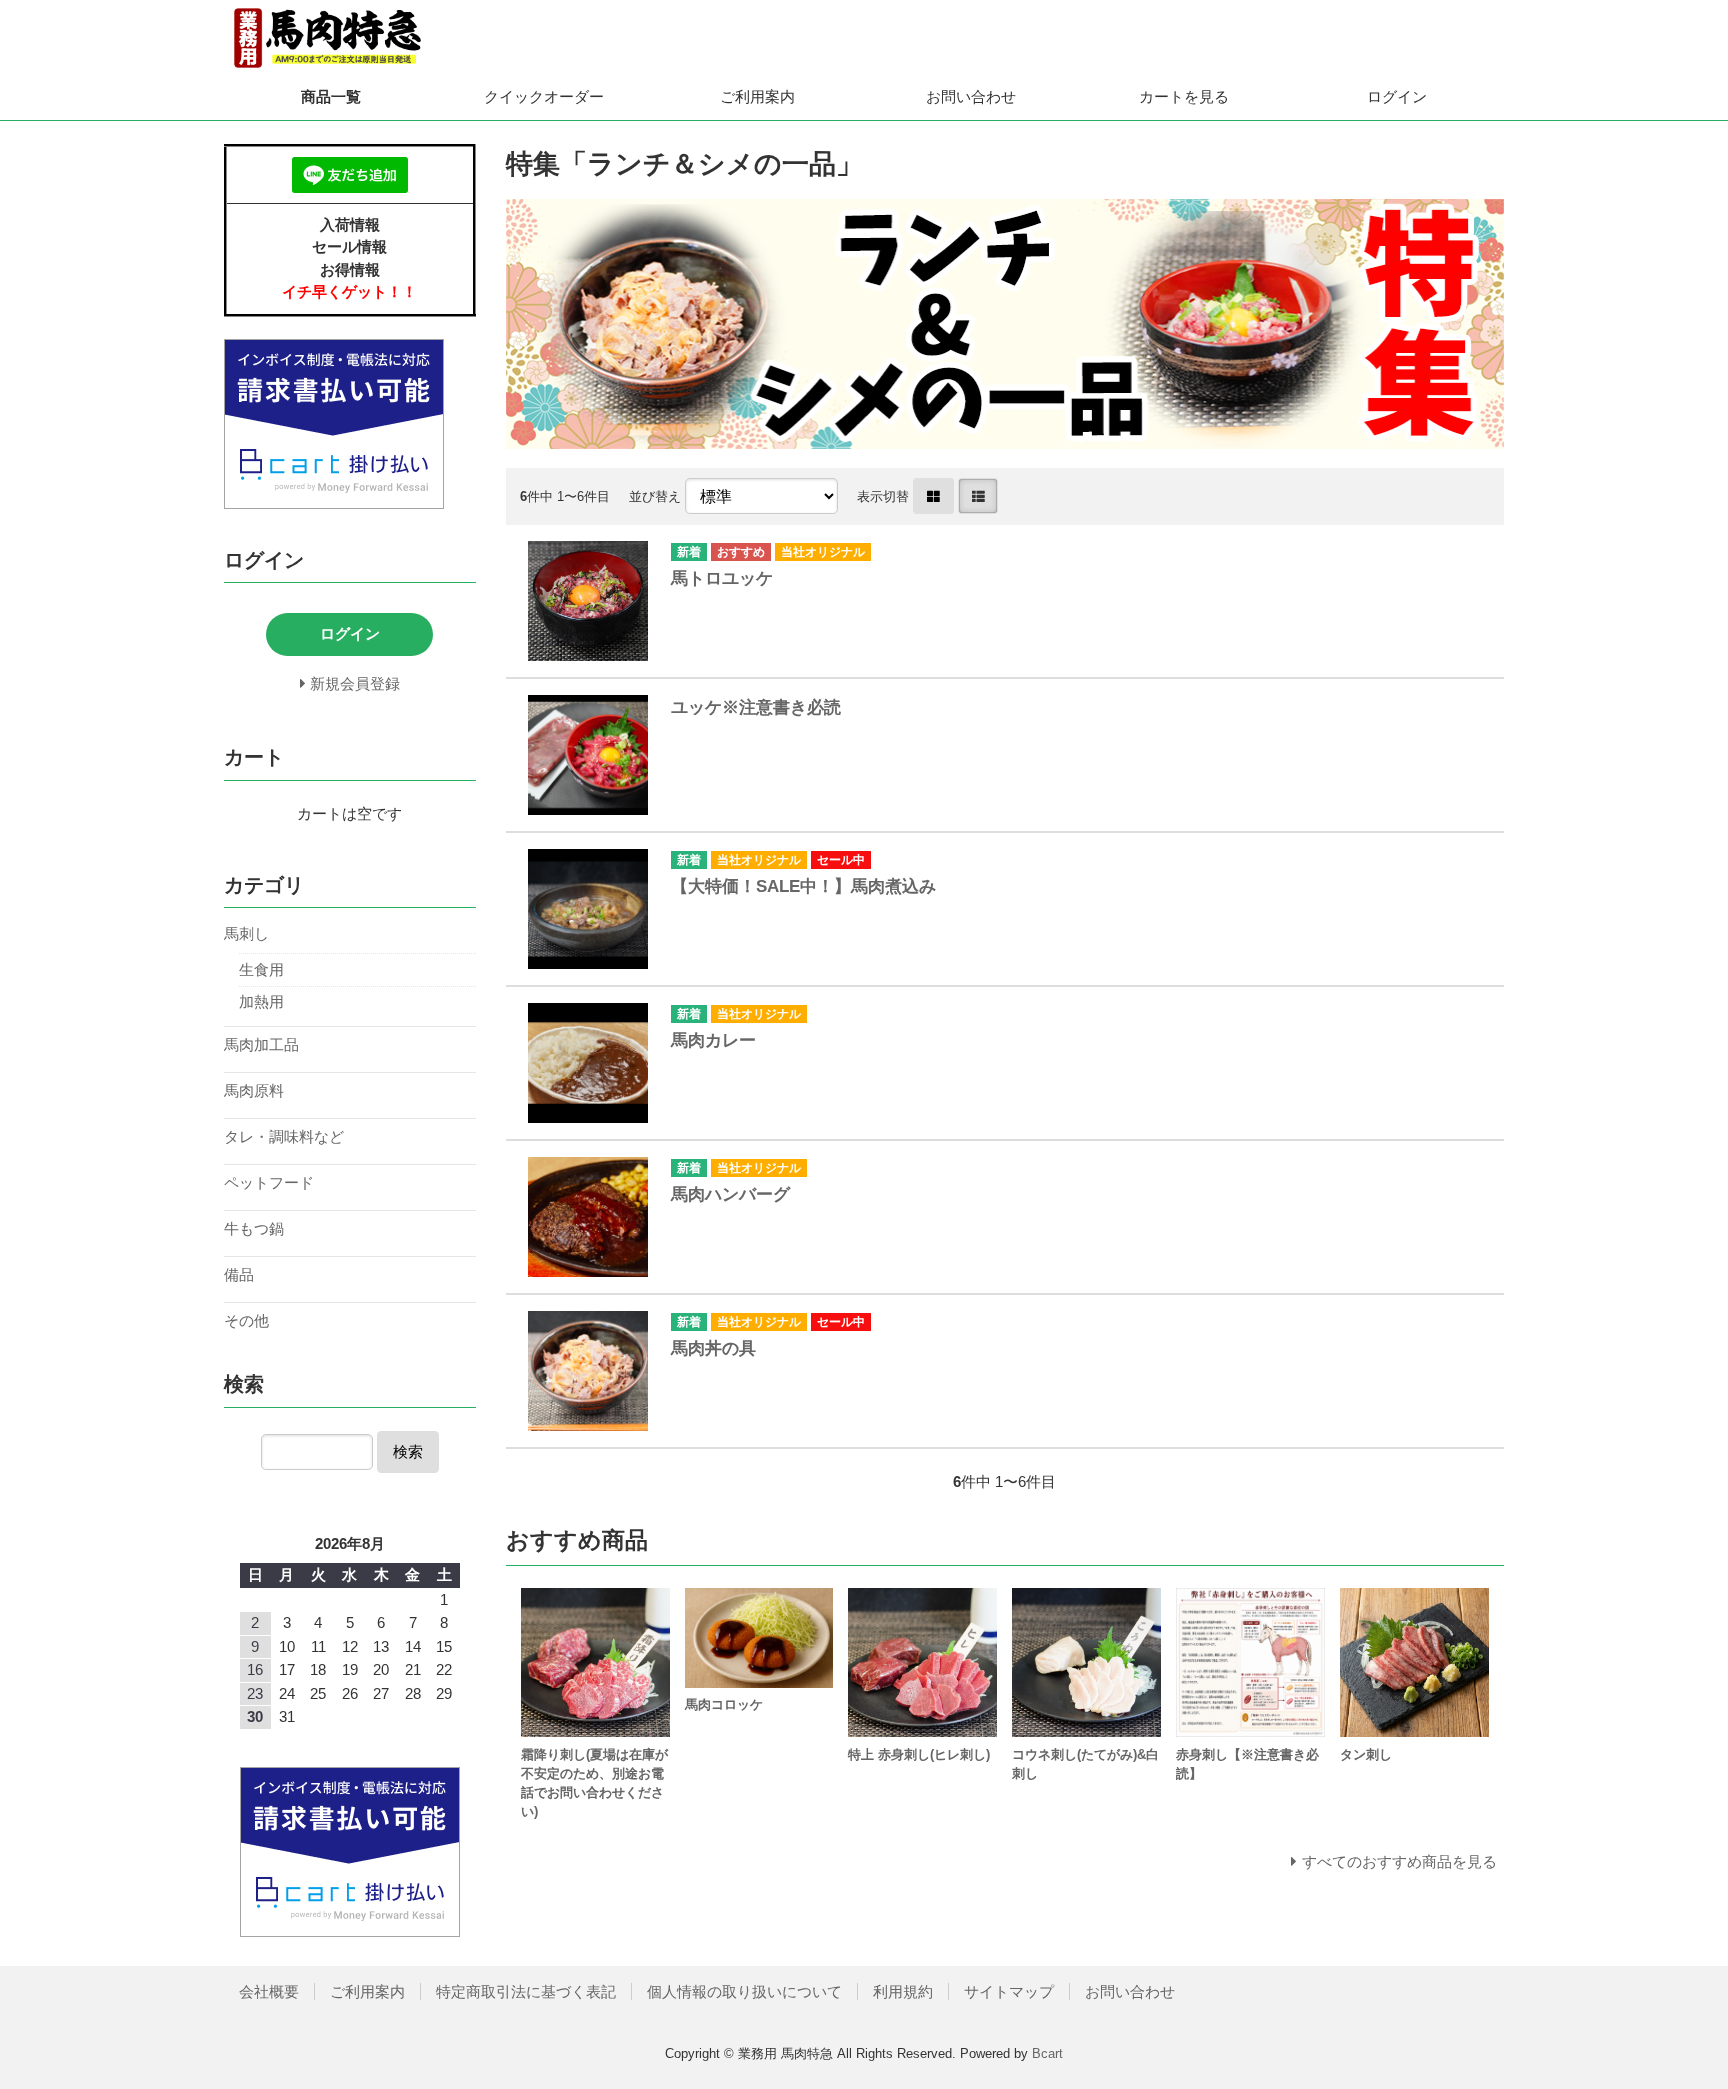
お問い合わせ (971, 96)
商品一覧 (331, 96)
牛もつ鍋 (254, 1228)
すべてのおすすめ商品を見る (1399, 1861)
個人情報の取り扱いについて (744, 1991)
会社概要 (269, 1991)
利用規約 (903, 1991)
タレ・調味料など (284, 1136)
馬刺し (246, 933)
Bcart (1047, 2053)
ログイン (1397, 96)
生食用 (261, 969)
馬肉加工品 (261, 1044)
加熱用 (261, 1001)
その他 (246, 1320)
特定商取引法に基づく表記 (526, 1991)
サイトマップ (1009, 1991)
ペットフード (269, 1182)
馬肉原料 (254, 1090)
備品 (239, 1274)
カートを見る (1184, 96)
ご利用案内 (757, 96)
